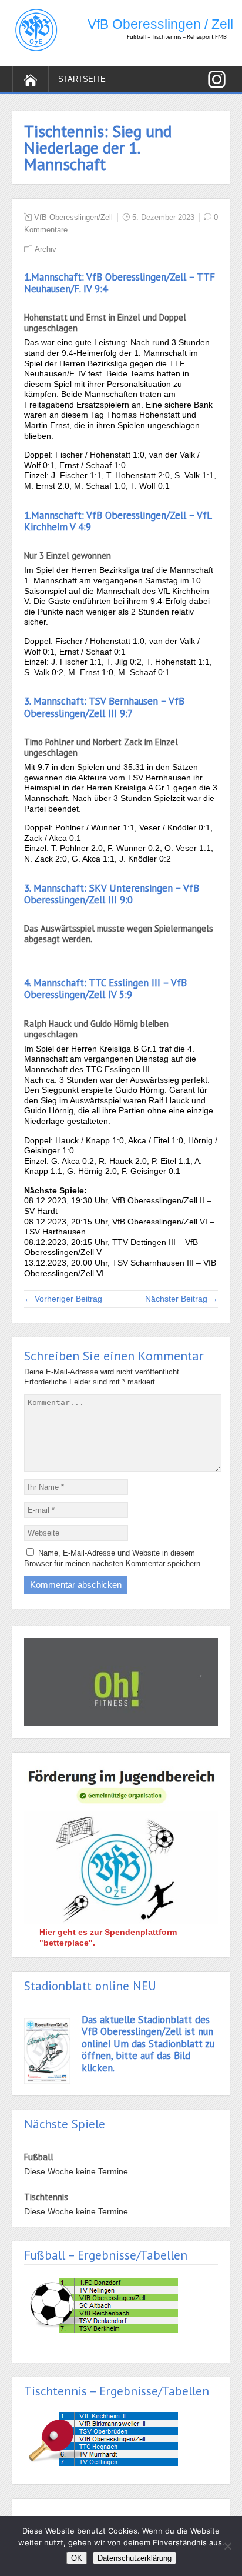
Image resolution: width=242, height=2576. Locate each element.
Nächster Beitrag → (181, 1299)
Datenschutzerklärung (135, 2558)
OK (77, 2558)
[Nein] (227, 2546)
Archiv (46, 249)
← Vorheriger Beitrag (63, 1299)
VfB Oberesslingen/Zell (73, 217)
